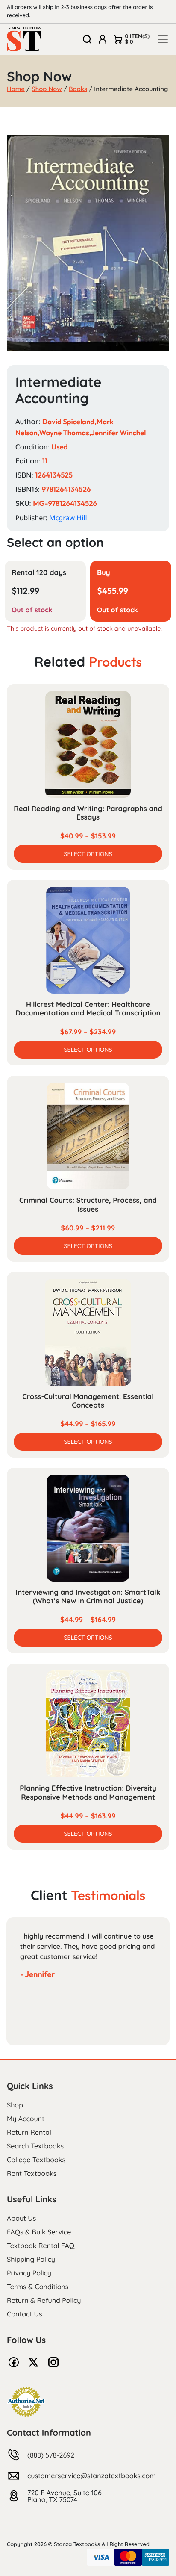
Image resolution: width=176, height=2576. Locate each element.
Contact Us (25, 2314)
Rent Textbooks (32, 2173)
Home (16, 89)
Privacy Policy (29, 2273)
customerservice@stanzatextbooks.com (92, 2476)
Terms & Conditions (38, 2287)
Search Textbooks (35, 2146)
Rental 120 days (39, 573)
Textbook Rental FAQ (41, 2246)
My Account (26, 2119)
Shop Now (47, 89)
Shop (15, 2105)
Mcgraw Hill (68, 518)
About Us (21, 2218)
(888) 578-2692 (51, 2455)
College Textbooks (36, 2160)
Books (78, 89)
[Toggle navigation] (163, 39)
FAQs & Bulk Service (39, 2232)
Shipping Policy (31, 2259)
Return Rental (29, 2132)
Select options (88, 854)
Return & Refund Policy (44, 2300)
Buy (104, 573)
